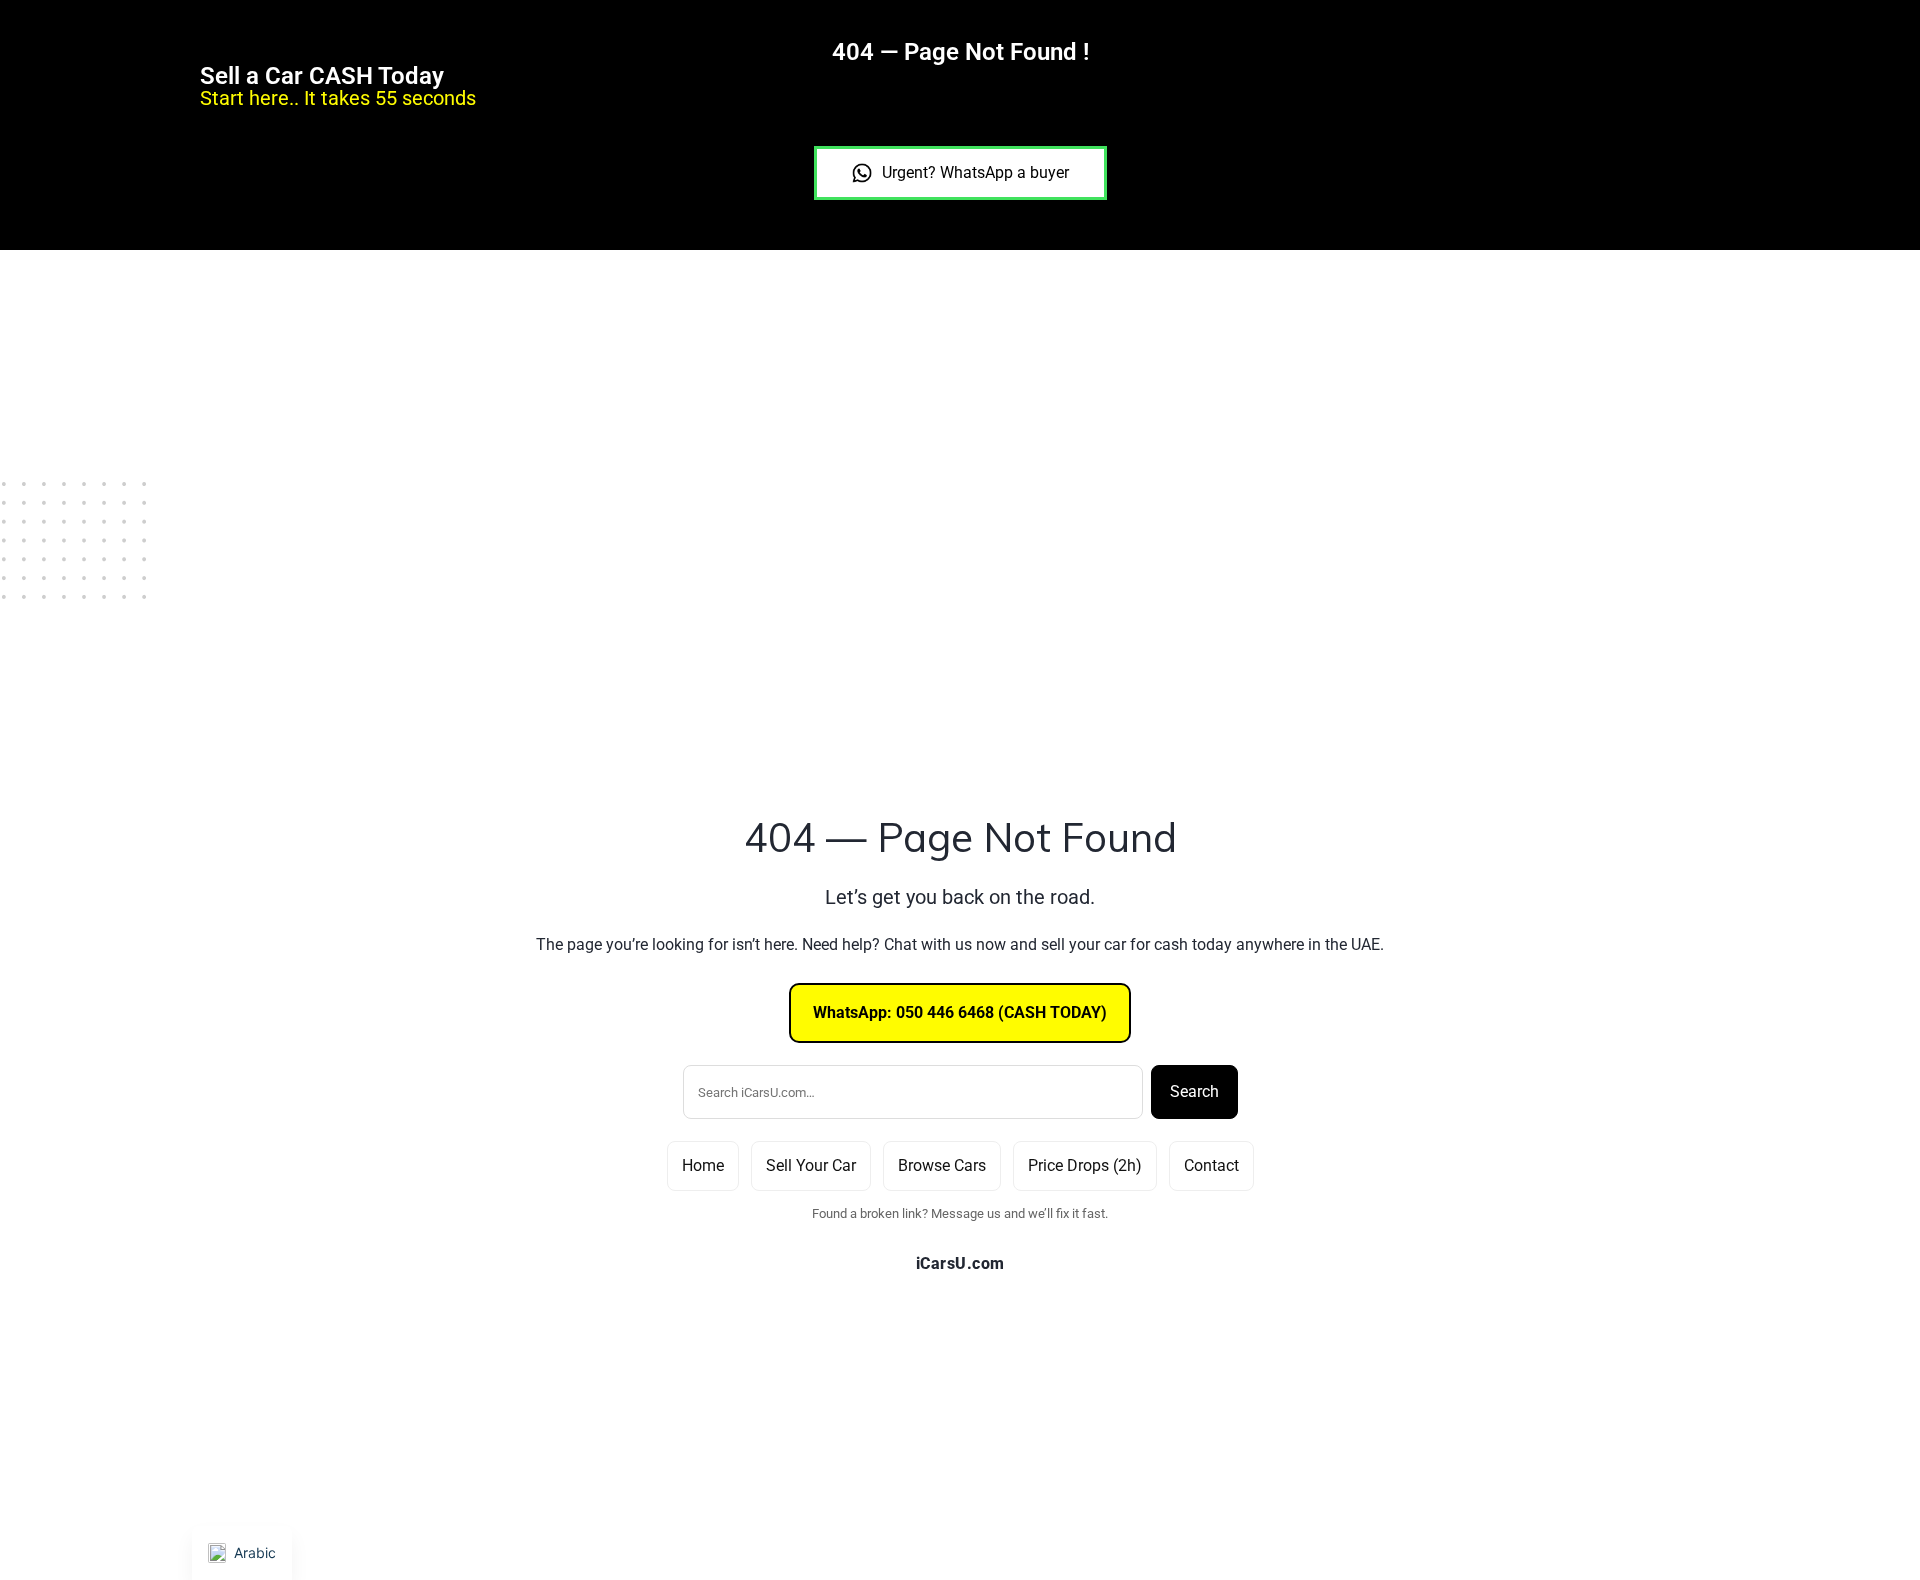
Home (703, 1165)
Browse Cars (942, 1165)
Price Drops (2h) (1085, 1165)
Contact (1211, 1165)
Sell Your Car (811, 1165)
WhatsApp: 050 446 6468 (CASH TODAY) (960, 1012)
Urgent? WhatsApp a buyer (975, 172)
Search (1194, 1091)
